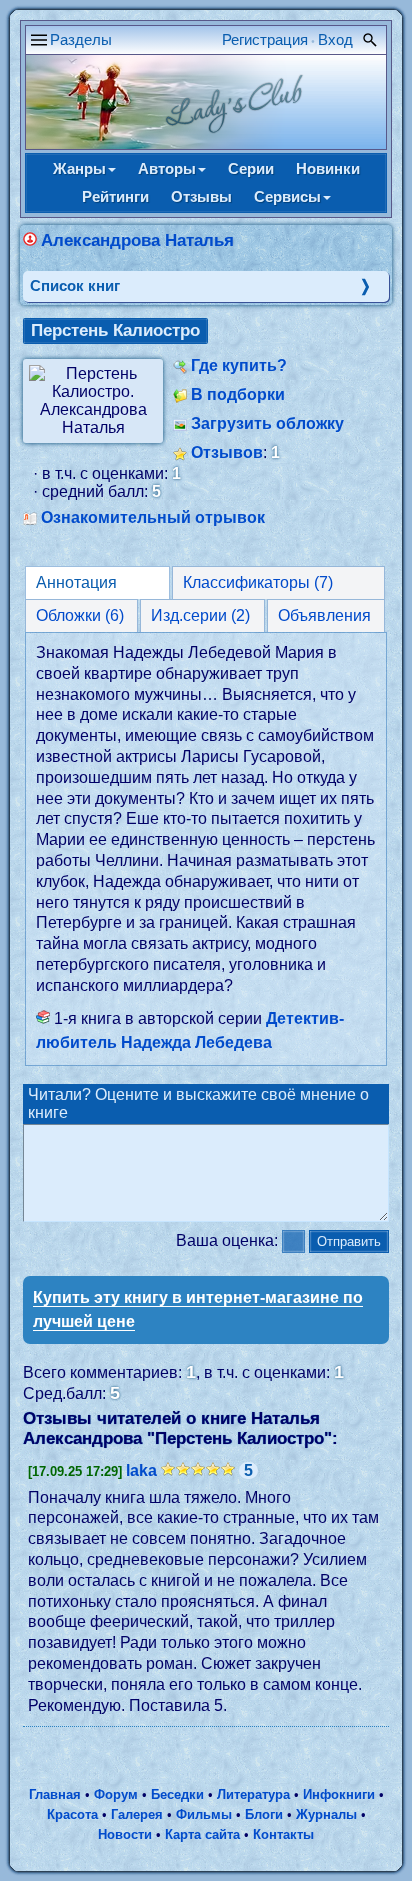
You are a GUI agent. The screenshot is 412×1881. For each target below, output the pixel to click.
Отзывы (201, 196)
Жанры (79, 168)
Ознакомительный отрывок (153, 517)
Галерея (137, 1814)
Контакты (283, 1834)
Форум (116, 1794)
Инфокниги (339, 1794)
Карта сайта (202, 1834)
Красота (72, 1814)
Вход (335, 39)
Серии (251, 168)
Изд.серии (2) (200, 615)
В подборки (238, 394)
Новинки (328, 168)
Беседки (177, 1794)
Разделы (81, 39)
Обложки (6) (80, 615)
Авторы (167, 168)
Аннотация (76, 582)
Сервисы (287, 196)
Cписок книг (75, 285)
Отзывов (227, 452)
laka (141, 1470)
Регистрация (265, 39)
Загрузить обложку (267, 423)
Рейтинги (115, 196)
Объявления (324, 615)
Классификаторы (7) (258, 582)
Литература (253, 1794)
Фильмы (204, 1814)
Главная (55, 1794)
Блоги (264, 1814)
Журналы (326, 1814)
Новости (125, 1834)
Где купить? (239, 365)
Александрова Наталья (137, 240)
